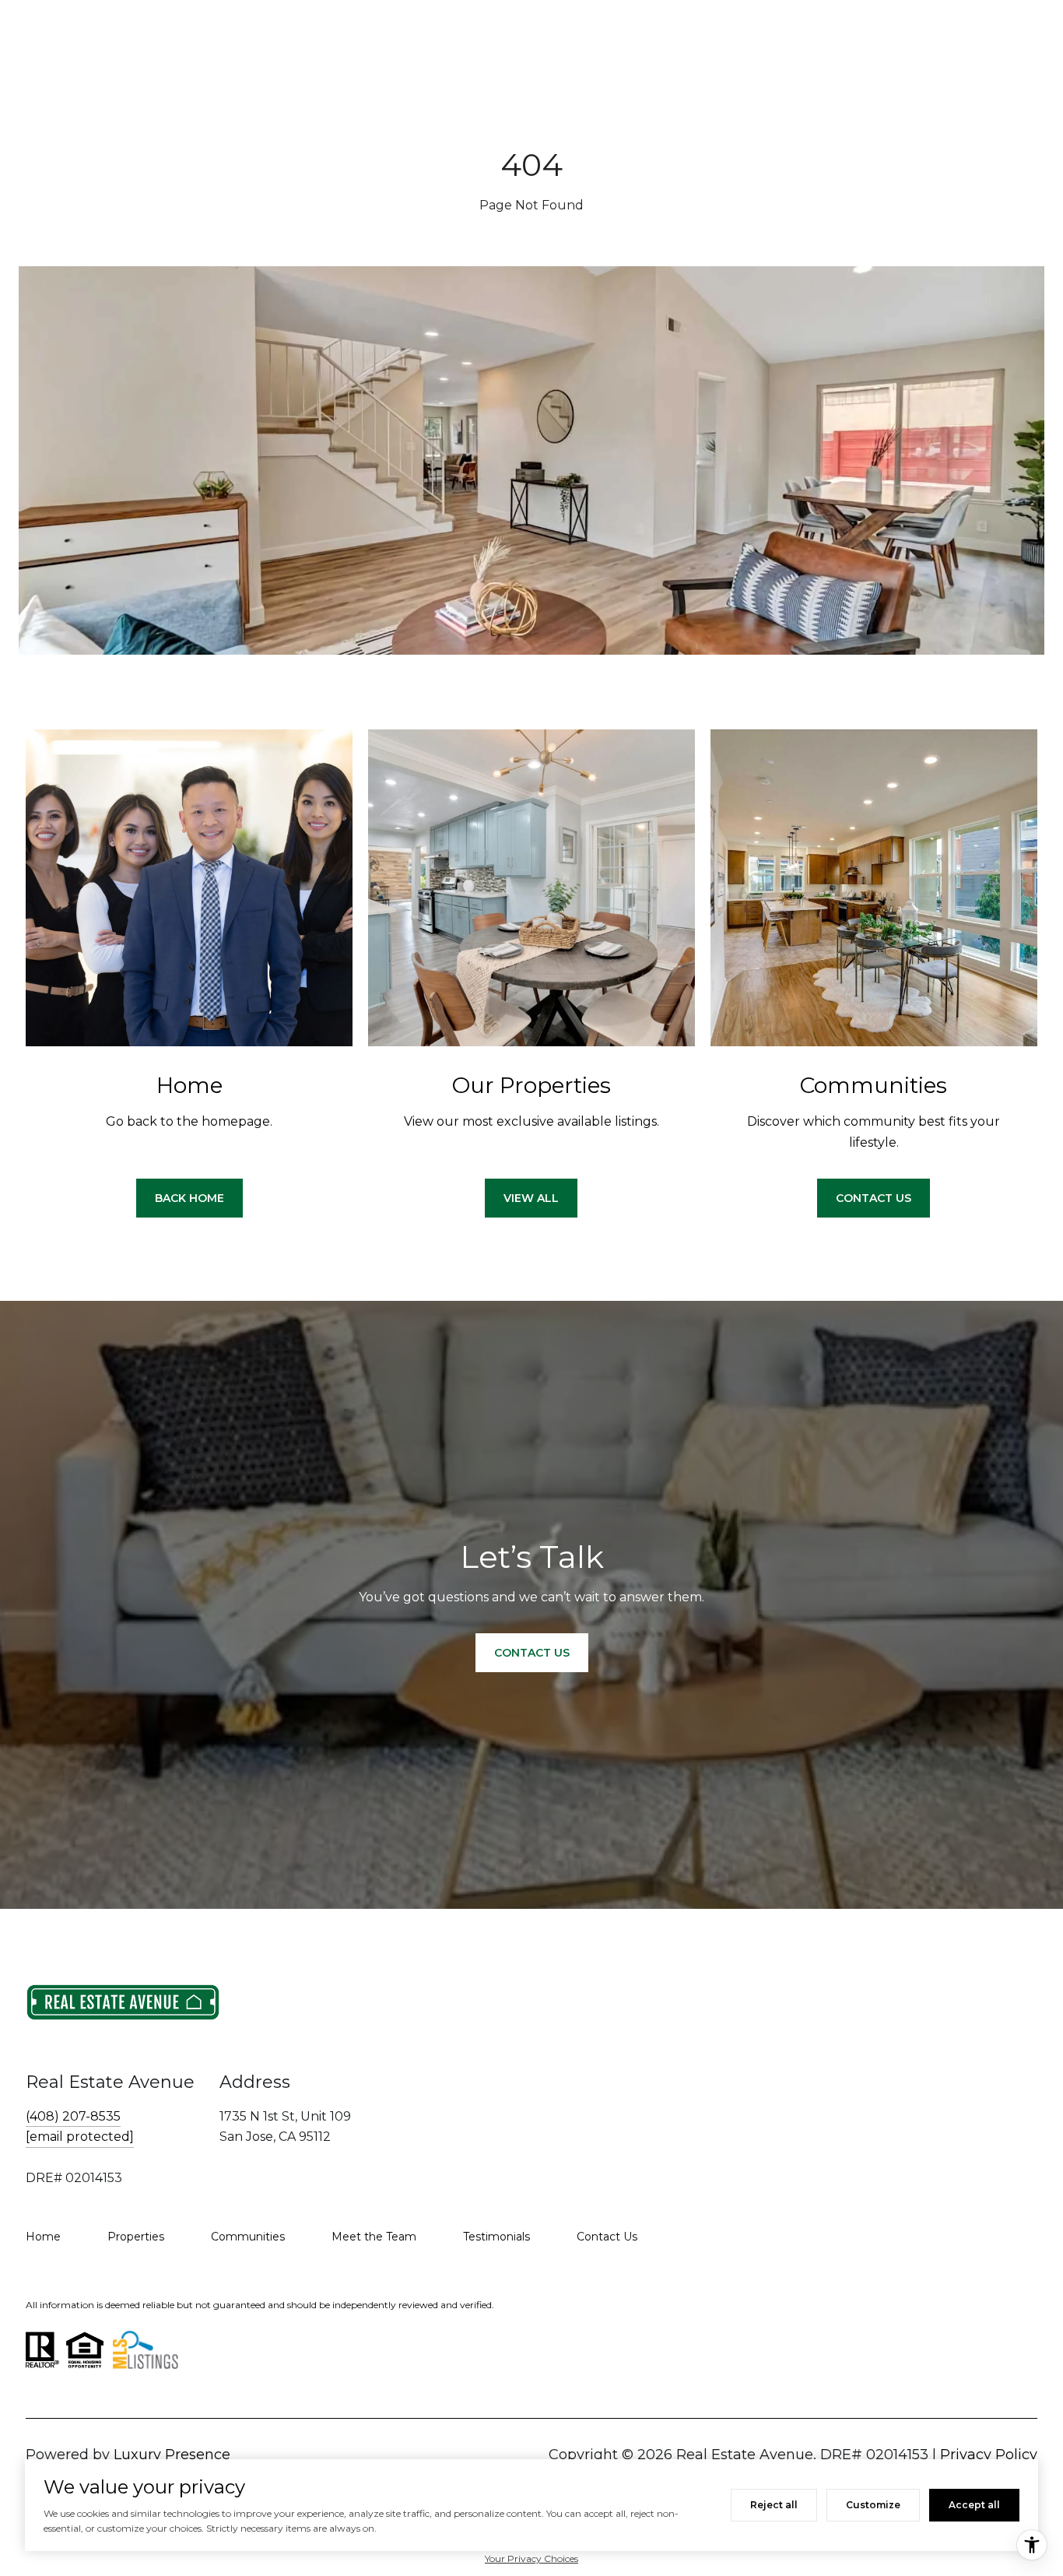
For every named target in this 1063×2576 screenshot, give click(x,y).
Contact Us (607, 2237)
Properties (136, 2237)
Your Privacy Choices (531, 2558)
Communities (248, 2237)
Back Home (189, 1198)
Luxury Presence (172, 2455)
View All (531, 1198)
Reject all (774, 2505)
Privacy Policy (989, 2455)
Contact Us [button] (874, 1198)
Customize (873, 2505)
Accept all (974, 2505)
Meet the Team (374, 2237)
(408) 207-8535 (73, 2116)
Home (43, 2237)
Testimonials (496, 2237)
